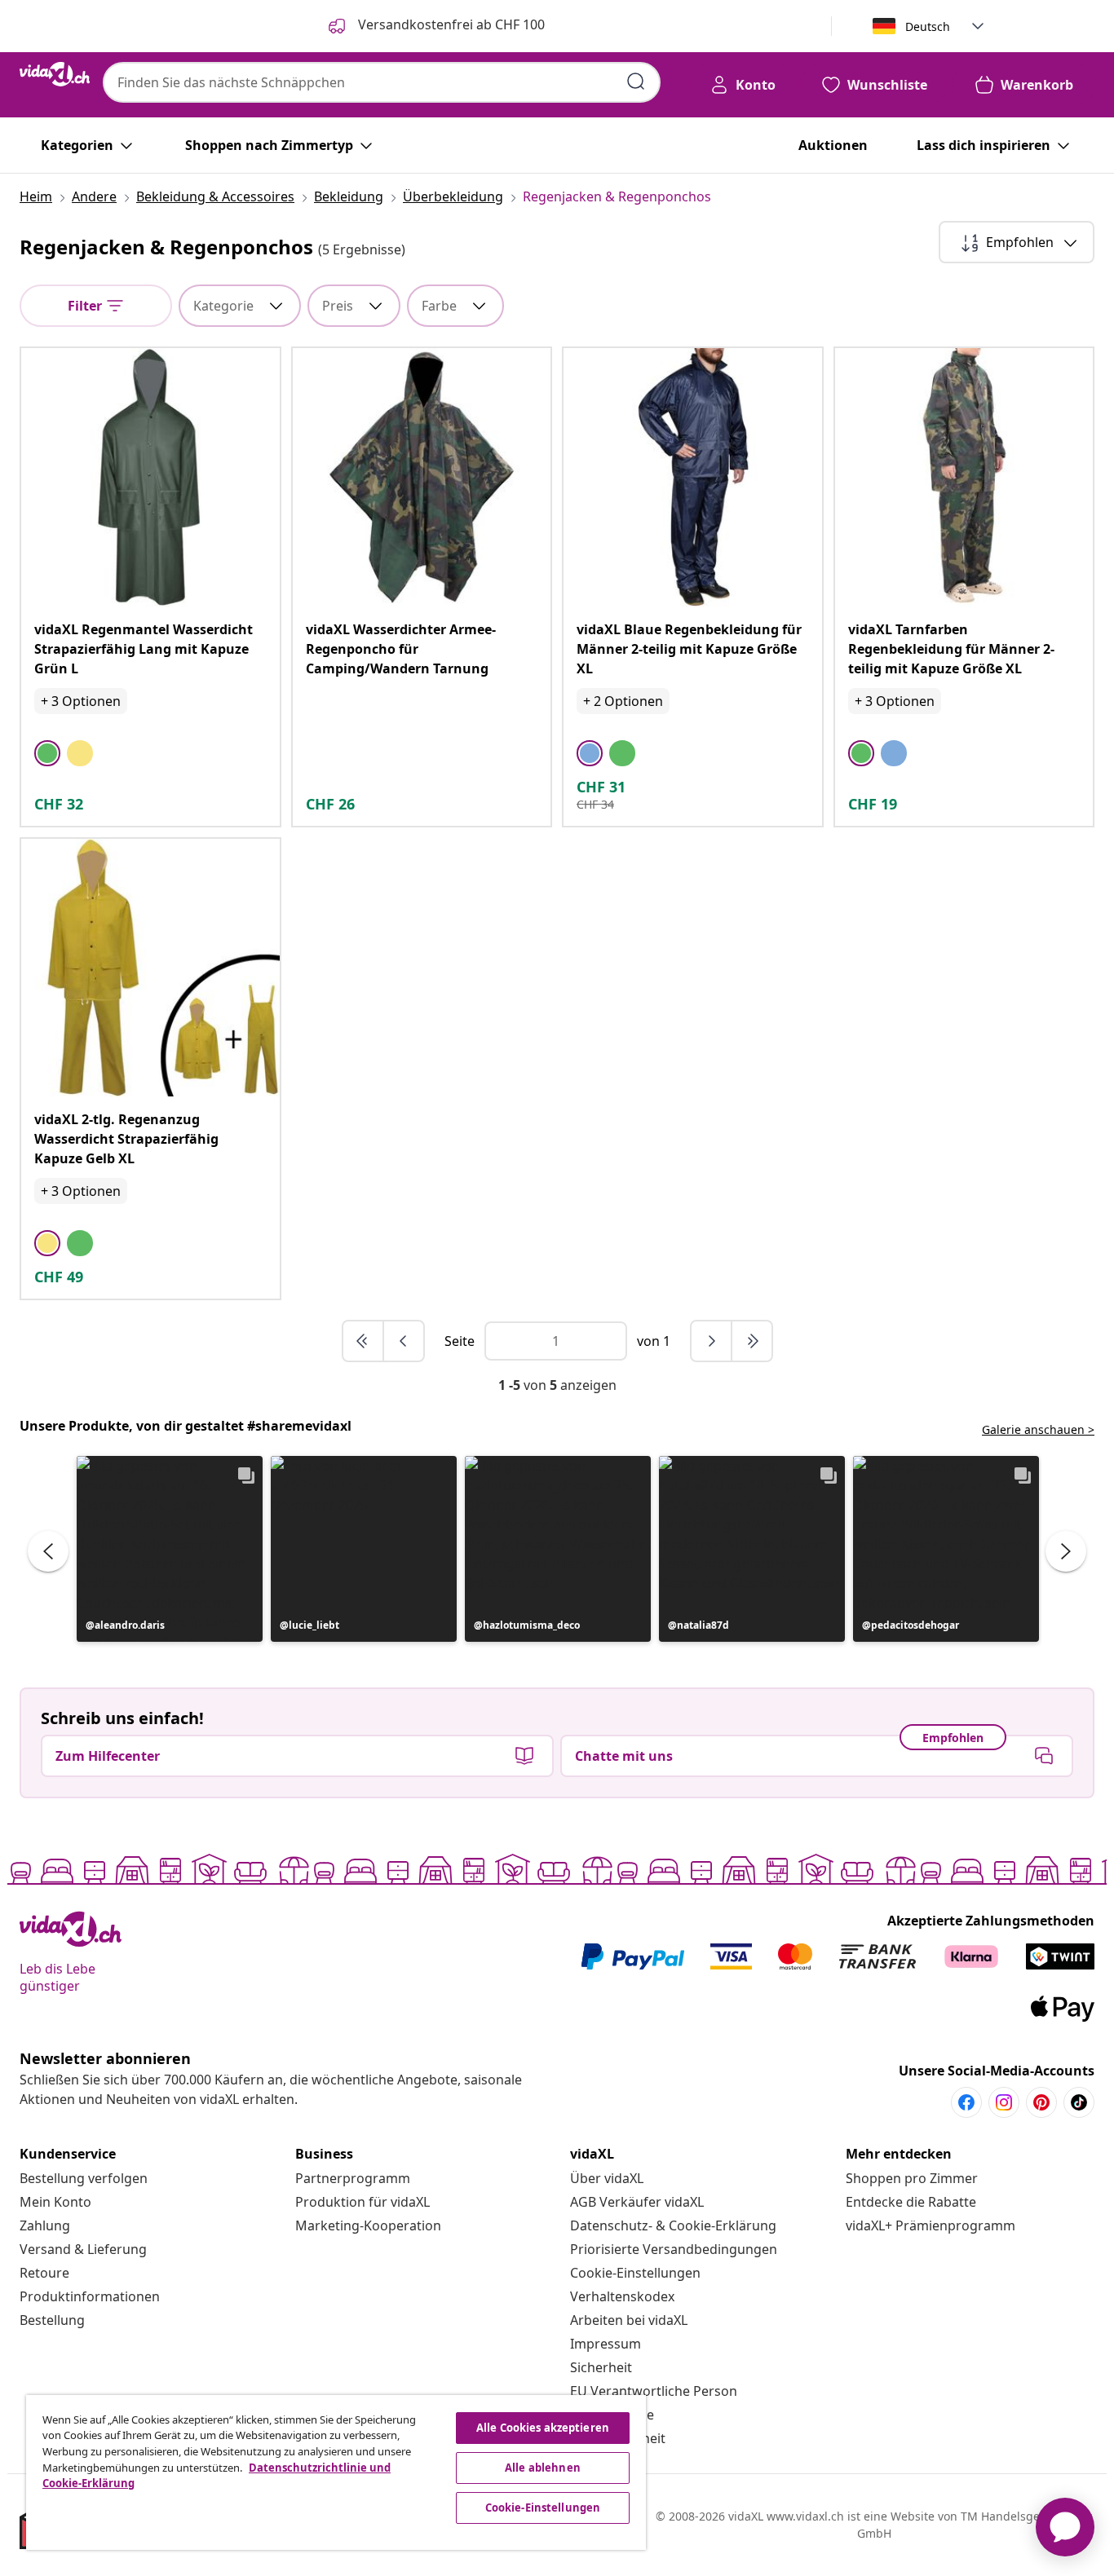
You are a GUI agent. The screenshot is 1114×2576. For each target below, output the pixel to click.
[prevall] (364, 1341)
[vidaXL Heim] (55, 74)
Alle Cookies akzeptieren (543, 2428)
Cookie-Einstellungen (635, 2273)
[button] (170, 1549)
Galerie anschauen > (1038, 1429)
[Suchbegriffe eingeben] (636, 82)
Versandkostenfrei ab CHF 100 (450, 24)
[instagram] (1004, 2102)
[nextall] (752, 1341)
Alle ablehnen (543, 2468)
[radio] (47, 753)
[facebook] (966, 2102)
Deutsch (928, 26)
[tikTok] (1079, 2102)
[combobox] (382, 82)
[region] (336, 2472)
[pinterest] (1041, 2102)
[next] (712, 1341)
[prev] (404, 1341)
